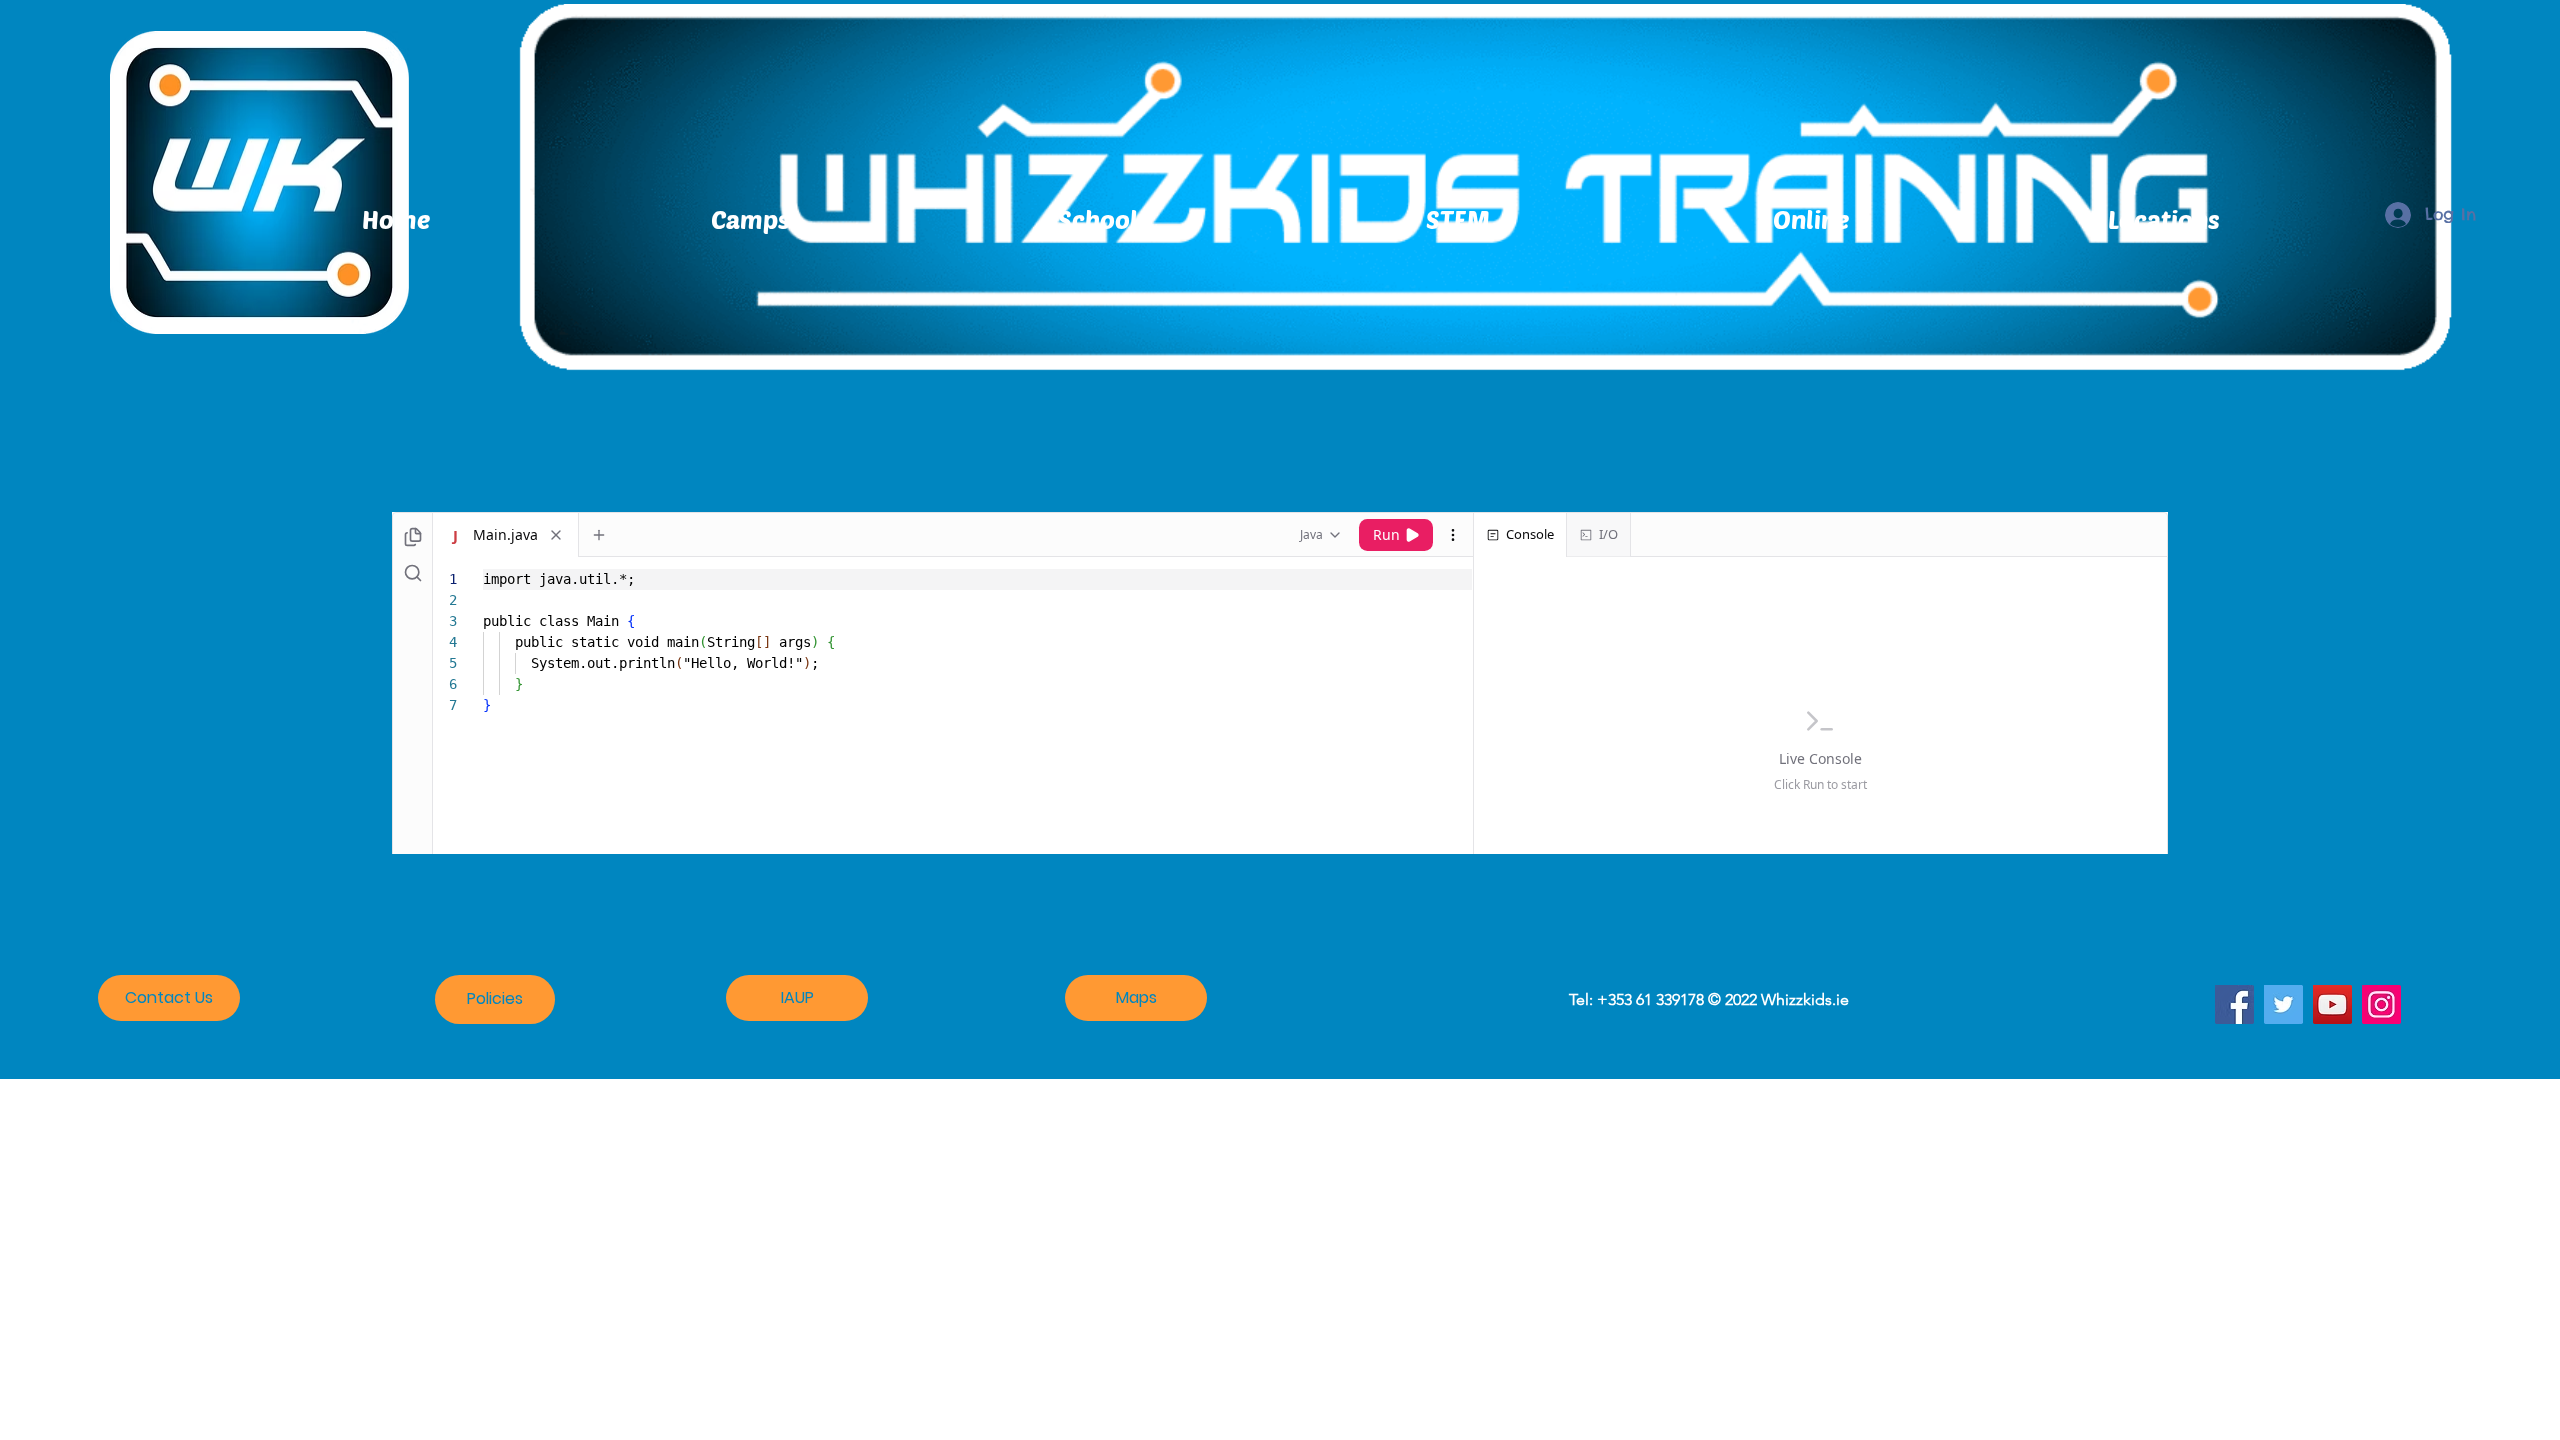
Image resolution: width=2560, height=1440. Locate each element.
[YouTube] (2332, 1004)
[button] (2163, 219)
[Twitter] (2283, 1004)
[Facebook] (2234, 1004)
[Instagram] (2381, 1004)
